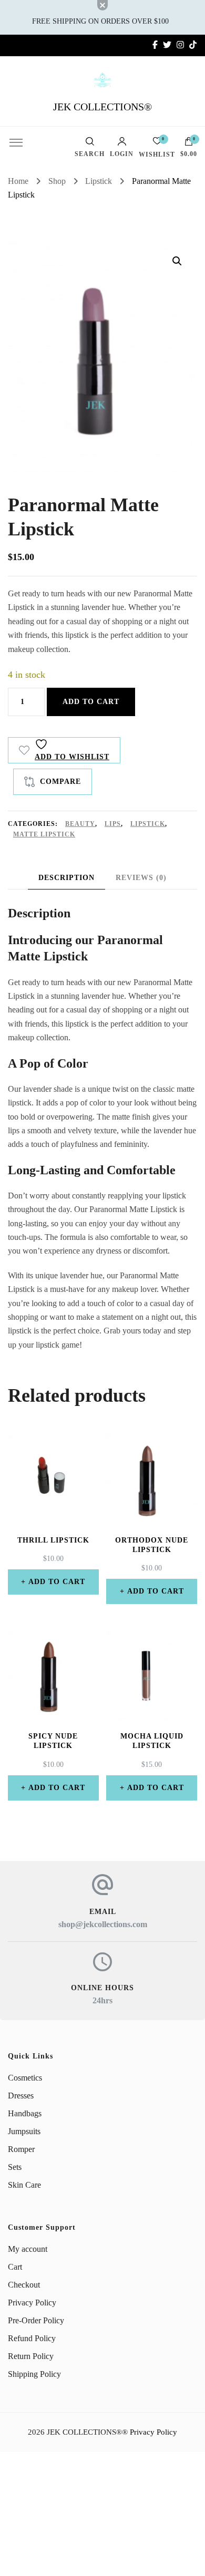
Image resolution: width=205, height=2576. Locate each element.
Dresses (21, 2096)
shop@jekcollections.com (103, 1924)
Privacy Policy (32, 2303)
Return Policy (31, 2356)
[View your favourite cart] (157, 144)
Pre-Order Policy (36, 2320)
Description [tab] (66, 878)
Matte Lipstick (44, 834)
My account (28, 2249)
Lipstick (148, 824)
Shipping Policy (34, 2374)
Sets (15, 2167)
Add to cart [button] (57, 1582)
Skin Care (24, 2185)
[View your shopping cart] (189, 144)
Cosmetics (25, 2078)
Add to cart (91, 702)
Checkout (24, 2285)
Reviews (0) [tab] (141, 878)
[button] (177, 261)
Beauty (80, 824)
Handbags (25, 2113)
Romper (21, 2149)
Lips (113, 824)
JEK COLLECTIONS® (102, 107)
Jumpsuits (24, 2131)
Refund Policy (32, 2338)
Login (122, 154)
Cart (15, 2267)
